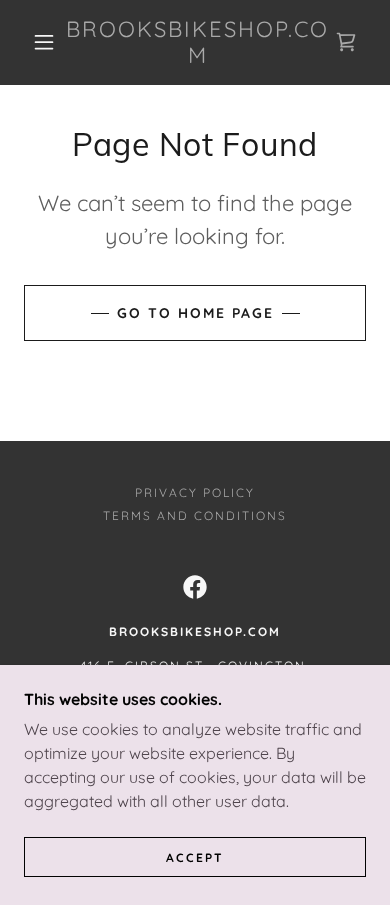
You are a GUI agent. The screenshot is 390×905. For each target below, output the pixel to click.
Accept (195, 857)
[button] (44, 42)
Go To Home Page (195, 313)
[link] (198, 42)
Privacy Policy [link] (195, 492)
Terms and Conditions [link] (195, 515)
